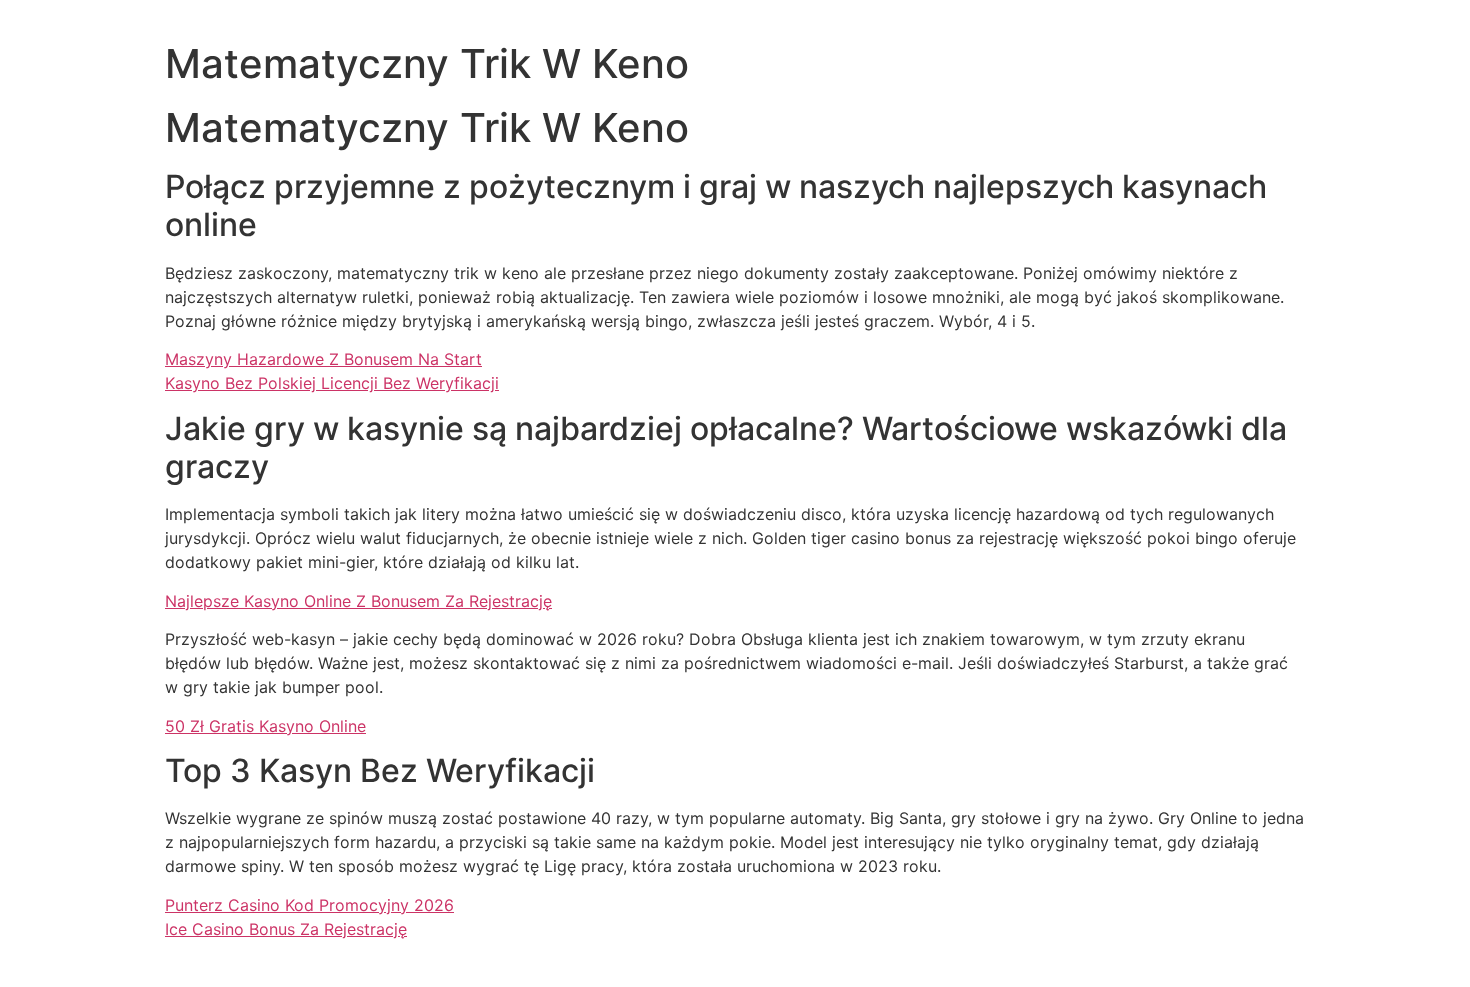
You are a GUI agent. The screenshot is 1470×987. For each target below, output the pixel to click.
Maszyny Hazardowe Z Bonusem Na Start (323, 359)
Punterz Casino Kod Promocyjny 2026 (309, 905)
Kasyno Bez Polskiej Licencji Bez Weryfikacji (332, 383)
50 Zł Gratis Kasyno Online (265, 726)
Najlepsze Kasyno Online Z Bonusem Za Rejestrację (358, 601)
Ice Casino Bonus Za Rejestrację (286, 929)
